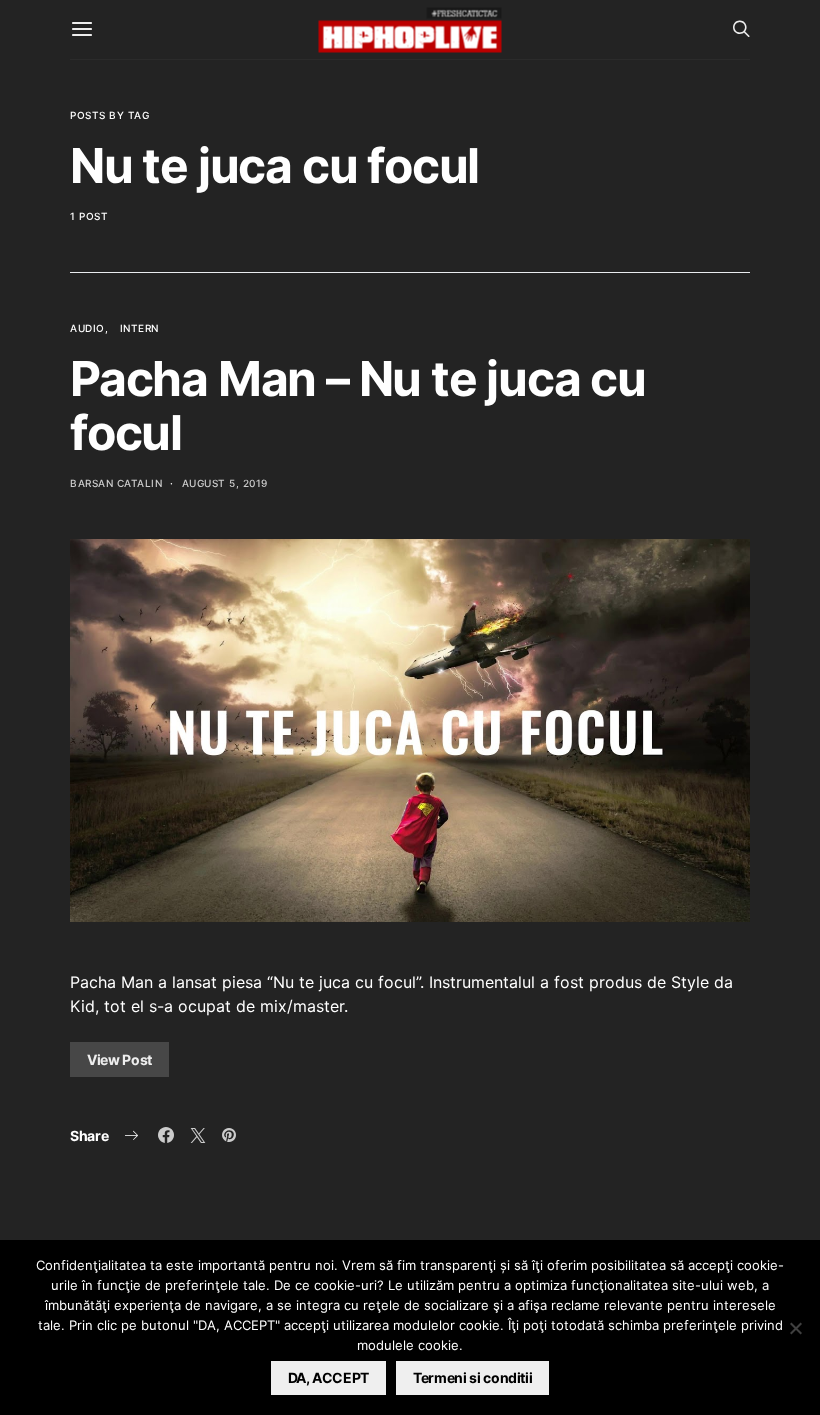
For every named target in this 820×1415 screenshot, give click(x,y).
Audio (87, 328)
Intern (139, 328)
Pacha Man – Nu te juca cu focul (358, 405)
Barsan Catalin (116, 483)
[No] (795, 1328)
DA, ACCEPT (329, 1377)
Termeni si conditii (472, 1377)
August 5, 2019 (225, 483)
